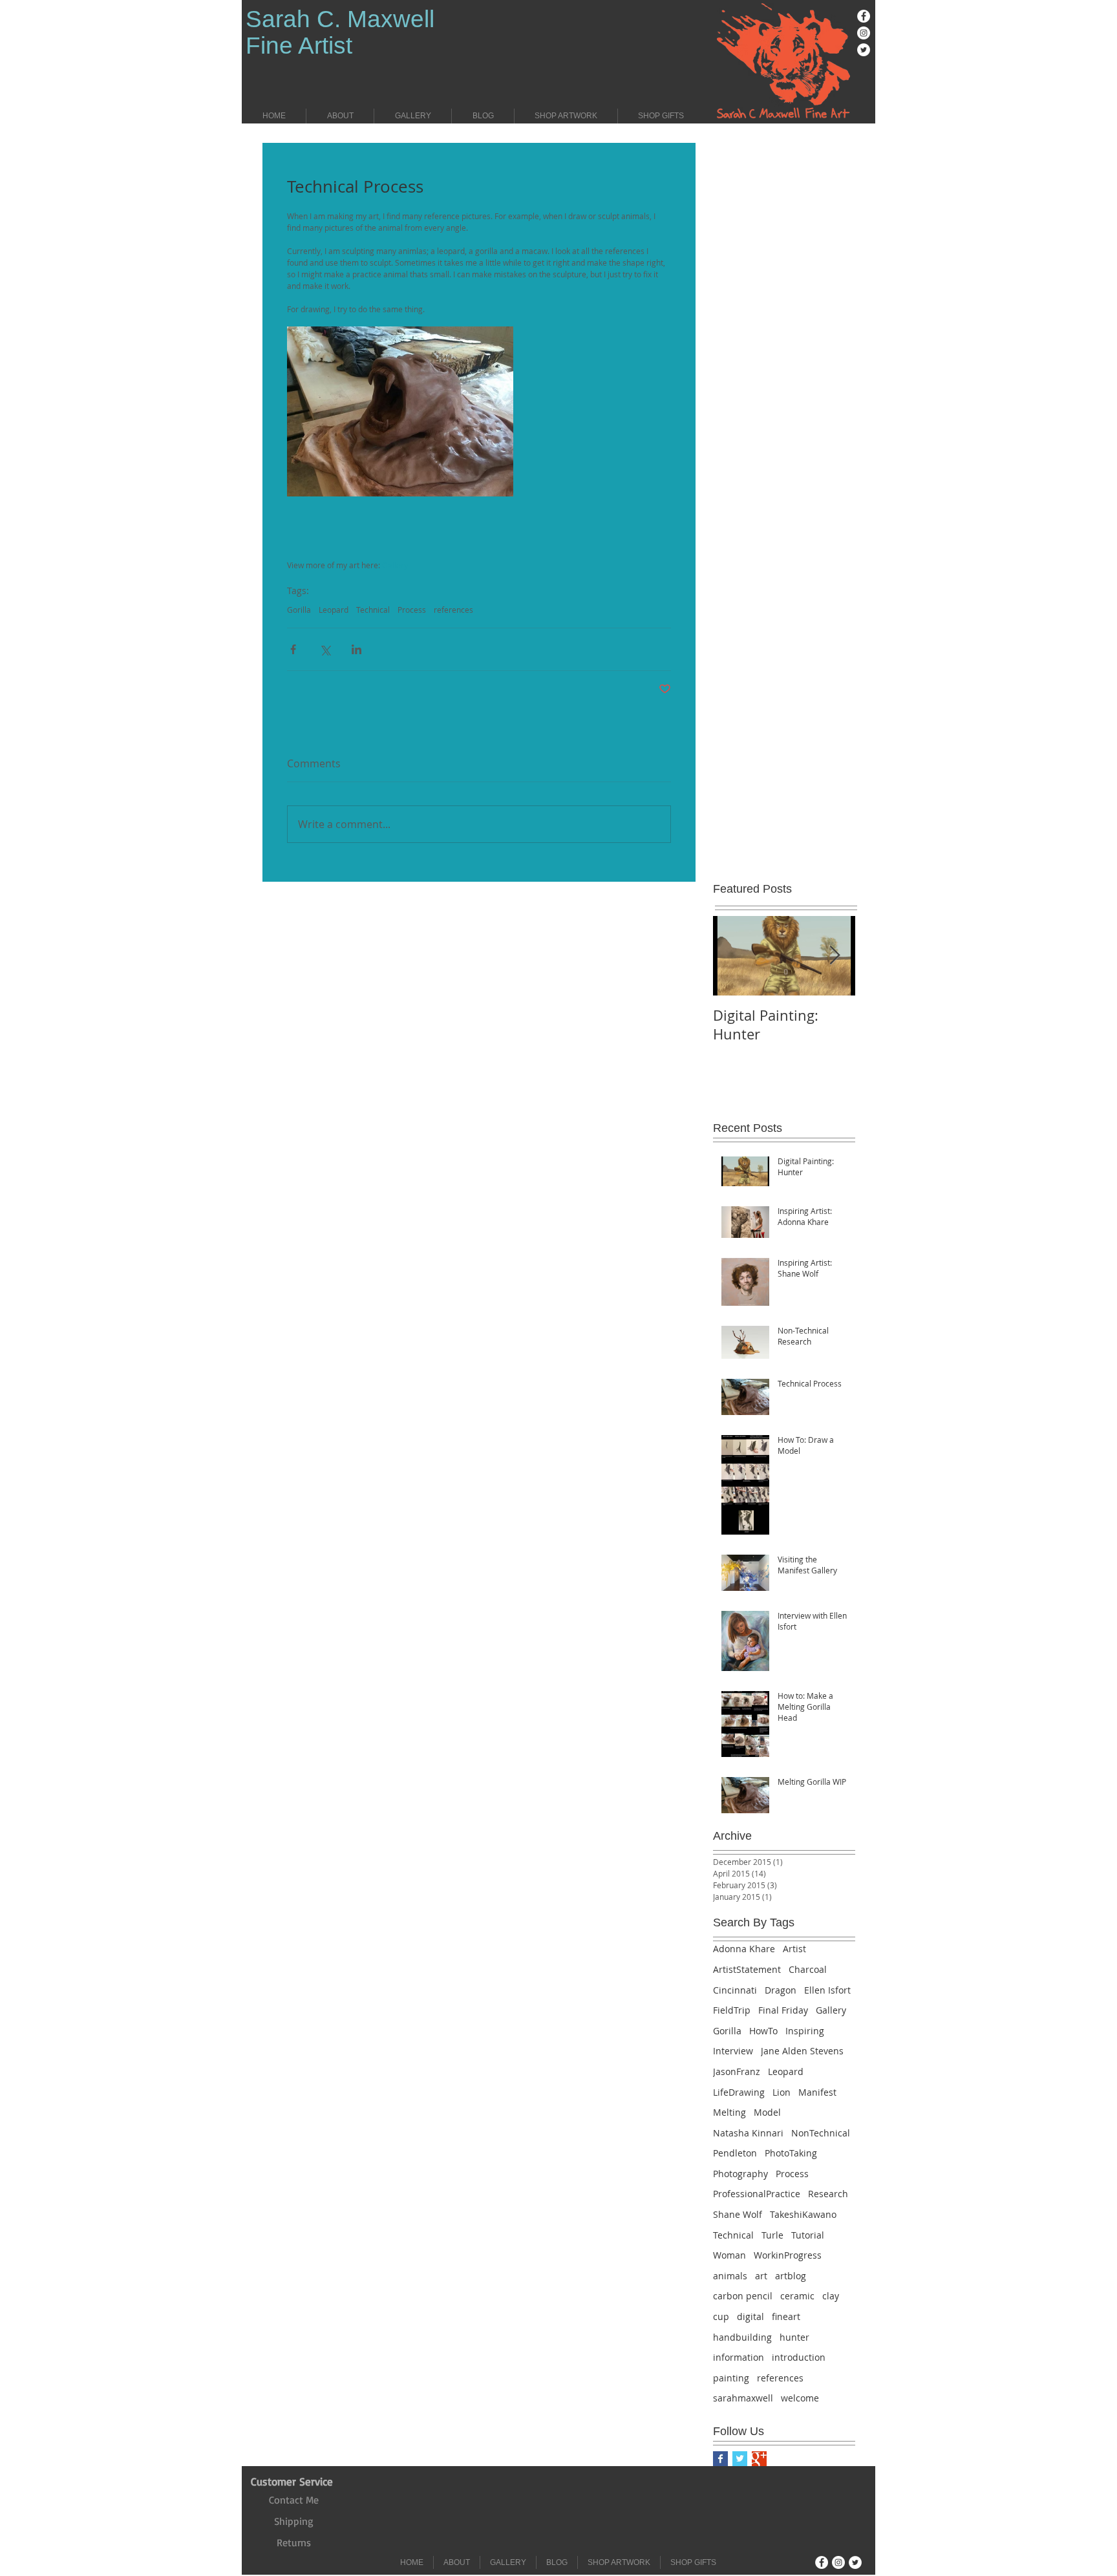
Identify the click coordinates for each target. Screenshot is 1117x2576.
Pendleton (735, 2153)
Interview (733, 2051)
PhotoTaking (791, 2153)
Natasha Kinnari (748, 2133)
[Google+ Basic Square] (759, 2459)
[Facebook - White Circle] (864, 16)
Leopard (334, 610)
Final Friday (783, 2010)
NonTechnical (821, 2133)
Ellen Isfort (827, 1990)
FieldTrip (732, 2010)
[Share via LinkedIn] (356, 649)
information (739, 2357)
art (761, 2276)
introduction (799, 2357)
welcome (800, 2398)
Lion (782, 2092)
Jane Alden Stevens (802, 2051)
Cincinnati (735, 1990)
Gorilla (299, 610)
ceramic (797, 2296)
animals (730, 2276)
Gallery (831, 2010)
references (453, 610)
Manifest (817, 2092)
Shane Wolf (738, 2214)
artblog (791, 2276)
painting (731, 2378)
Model (767, 2112)
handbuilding (742, 2337)
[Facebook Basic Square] (720, 2459)
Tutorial (808, 2235)
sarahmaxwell (743, 2398)
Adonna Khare (744, 1949)
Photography (740, 2174)
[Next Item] (835, 956)
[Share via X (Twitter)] (325, 649)
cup (721, 2316)
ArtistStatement (747, 1969)
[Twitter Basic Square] (740, 2459)
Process (412, 610)
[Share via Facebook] (293, 649)
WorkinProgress (788, 2255)
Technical (373, 610)
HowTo (763, 2031)
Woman (729, 2255)
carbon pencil (743, 2296)
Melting (729, 2112)
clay (831, 2296)
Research (828, 2194)
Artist (794, 1949)
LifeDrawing (739, 2092)
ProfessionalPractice (757, 2194)
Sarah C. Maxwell (340, 19)
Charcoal (808, 1969)
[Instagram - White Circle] (864, 33)
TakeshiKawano (803, 2214)
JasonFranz (737, 2071)
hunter (794, 2337)
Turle (772, 2235)
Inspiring (805, 2031)
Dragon (781, 1990)
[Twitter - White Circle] (864, 50)
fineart (786, 2316)
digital (750, 2316)
